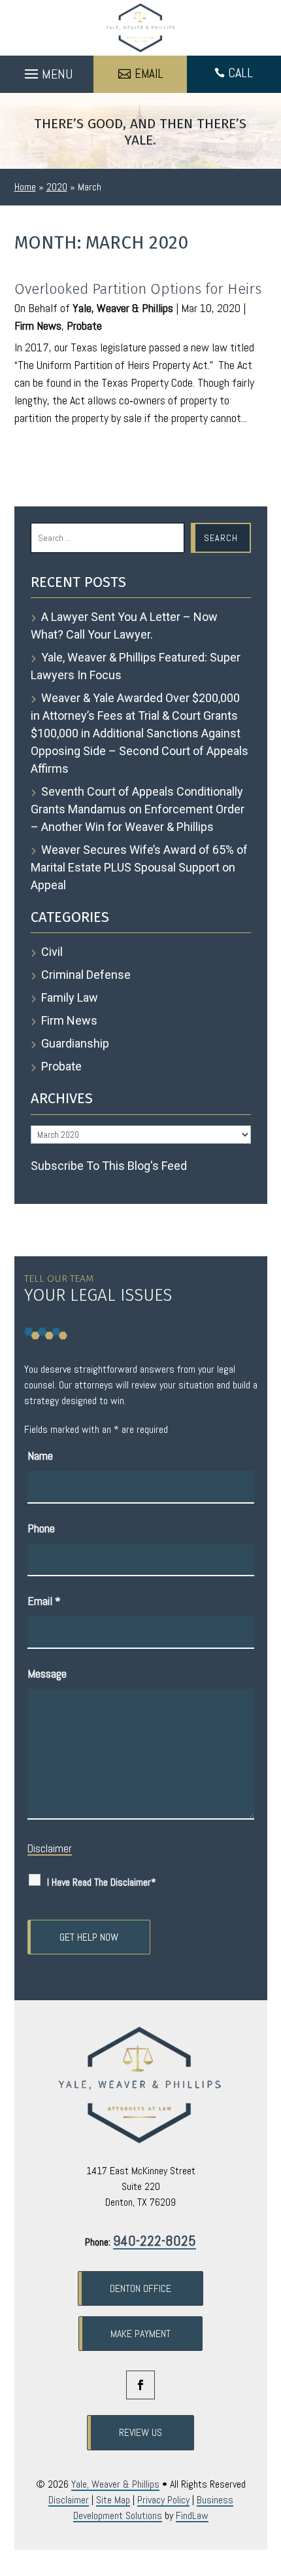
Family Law (70, 997)
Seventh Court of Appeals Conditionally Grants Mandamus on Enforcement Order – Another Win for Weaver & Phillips (138, 809)
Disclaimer (50, 1848)
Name (40, 1456)
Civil (52, 952)
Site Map (113, 2500)
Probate (84, 326)
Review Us (140, 2432)
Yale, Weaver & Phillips (123, 308)
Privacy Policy (163, 2500)
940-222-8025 (155, 2240)
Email (44, 1601)
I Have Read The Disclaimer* (102, 1882)
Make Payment (140, 2334)
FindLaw (192, 2515)
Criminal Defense (86, 975)
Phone (41, 1528)
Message (47, 1673)
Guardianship (75, 1043)
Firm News (38, 326)
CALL (240, 73)
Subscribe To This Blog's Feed (109, 1166)
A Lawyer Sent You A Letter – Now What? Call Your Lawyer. (124, 626)
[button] (47, 71)
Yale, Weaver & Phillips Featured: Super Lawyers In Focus (136, 666)
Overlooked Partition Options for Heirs (138, 289)
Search (221, 538)
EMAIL (149, 74)
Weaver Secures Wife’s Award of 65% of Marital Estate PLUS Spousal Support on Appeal (139, 867)
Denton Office (140, 2288)
